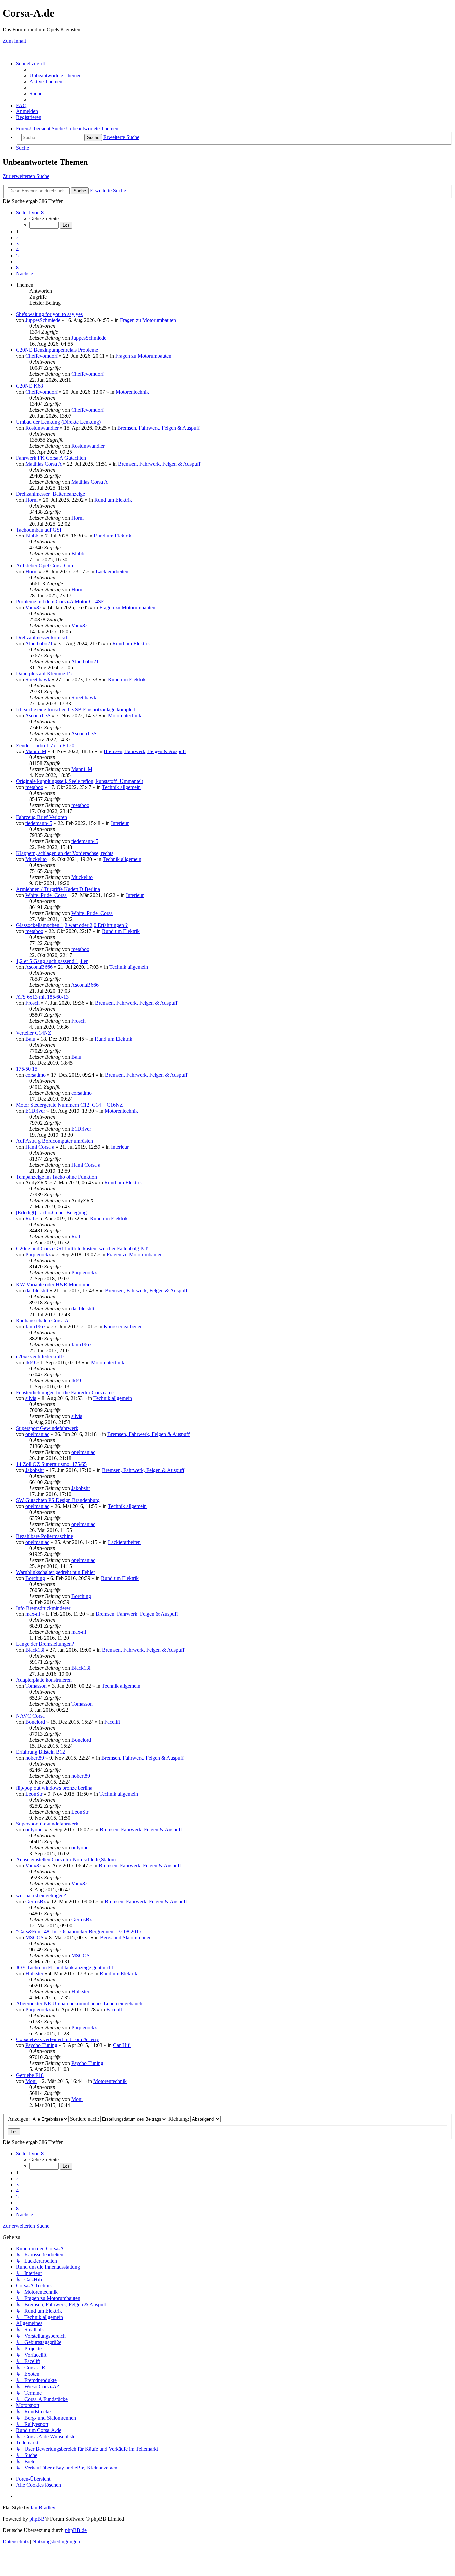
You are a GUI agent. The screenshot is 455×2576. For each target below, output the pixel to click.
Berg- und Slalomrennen (126, 1937)
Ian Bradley (43, 2508)
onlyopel (34, 1830)
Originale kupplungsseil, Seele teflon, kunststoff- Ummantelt (79, 781)
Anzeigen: (19, 2119)
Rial (30, 1219)
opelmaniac (37, 1434)
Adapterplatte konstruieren (44, 1680)
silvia (31, 1398)
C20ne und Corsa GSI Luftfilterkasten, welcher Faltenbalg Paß (82, 1249)
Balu (30, 1039)
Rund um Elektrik (113, 500)
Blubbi (32, 536)
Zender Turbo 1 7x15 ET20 (45, 745)
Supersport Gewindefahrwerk (47, 1428)
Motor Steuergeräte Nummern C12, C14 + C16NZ (69, 1105)
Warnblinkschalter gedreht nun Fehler (55, 1572)
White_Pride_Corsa (46, 895)
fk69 (30, 1362)
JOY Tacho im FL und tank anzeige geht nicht (64, 1967)
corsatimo (35, 1075)
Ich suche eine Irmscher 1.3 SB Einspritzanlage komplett (75, 709)
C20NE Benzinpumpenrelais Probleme (57, 350)
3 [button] (17, 243)
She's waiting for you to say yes (49, 314)
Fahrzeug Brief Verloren (41, 817)
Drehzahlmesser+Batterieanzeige (50, 494)
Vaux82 (33, 608)
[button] (30, 213)
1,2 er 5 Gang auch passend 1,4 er (52, 961)
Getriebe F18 (30, 2075)
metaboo (34, 787)
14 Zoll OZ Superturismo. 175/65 (51, 1464)
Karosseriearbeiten (123, 1326)
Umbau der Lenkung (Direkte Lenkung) (58, 422)
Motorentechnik (132, 392)
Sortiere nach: (85, 2119)
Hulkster (34, 1973)
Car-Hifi (122, 2045)
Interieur (120, 823)
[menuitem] (55, 75)
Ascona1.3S (38, 715)
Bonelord (35, 1722)
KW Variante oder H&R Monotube (53, 1285)
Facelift (112, 1722)
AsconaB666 (39, 967)
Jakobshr (35, 1470)
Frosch (32, 1003)
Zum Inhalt (14, 41)
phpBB (37, 2519)
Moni (31, 2081)
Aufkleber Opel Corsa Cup (44, 566)
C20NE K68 (29, 386)
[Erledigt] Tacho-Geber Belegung (51, 1213)
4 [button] (17, 249)
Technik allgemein (121, 787)
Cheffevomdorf (41, 356)
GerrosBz (35, 1902)
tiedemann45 (39, 823)
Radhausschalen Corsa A (42, 1320)
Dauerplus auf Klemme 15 (44, 673)
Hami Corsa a (40, 1147)
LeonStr (34, 1794)
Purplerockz (38, 1255)
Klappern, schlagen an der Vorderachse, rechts (65, 853)
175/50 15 (27, 1069)
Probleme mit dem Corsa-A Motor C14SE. (61, 602)
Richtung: (179, 2119)
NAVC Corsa (30, 1716)
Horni (31, 500)
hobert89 (35, 1758)
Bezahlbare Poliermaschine (44, 1536)
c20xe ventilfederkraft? (40, 1356)
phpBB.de (76, 2530)
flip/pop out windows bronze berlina (54, 1788)
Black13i (35, 1650)
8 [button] (17, 267)
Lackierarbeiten (112, 572)
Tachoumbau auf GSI (39, 530)
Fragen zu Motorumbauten (148, 320)
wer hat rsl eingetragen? (41, 1896)
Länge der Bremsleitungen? (45, 1644)
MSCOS (34, 1937)
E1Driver (35, 1111)
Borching (35, 1578)
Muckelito (36, 859)
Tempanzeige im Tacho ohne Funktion (56, 1177)
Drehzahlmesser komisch (42, 638)
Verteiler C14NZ (34, 1033)
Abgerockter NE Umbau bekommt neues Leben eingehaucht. (80, 2003)
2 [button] (17, 237)
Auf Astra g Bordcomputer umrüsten (54, 1141)
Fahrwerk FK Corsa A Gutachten (51, 458)
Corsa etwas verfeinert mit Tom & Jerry (57, 2039)
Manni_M (36, 751)
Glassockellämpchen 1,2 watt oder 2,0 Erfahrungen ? (72, 925)
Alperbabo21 (39, 644)
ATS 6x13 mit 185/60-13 (42, 997)
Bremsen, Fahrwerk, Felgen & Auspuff (158, 428)
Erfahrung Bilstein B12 (40, 1752)
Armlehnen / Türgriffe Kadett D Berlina (58, 889)
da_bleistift (37, 1290)
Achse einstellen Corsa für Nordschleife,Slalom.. (67, 1860)
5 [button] (17, 255)
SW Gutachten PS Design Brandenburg (58, 1500)
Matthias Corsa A (43, 464)
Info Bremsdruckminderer (43, 1608)
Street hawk (38, 679)
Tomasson (36, 1686)
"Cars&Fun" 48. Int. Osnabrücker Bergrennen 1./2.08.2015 (79, 1932)
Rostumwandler (42, 428)
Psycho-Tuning (41, 2045)
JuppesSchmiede (43, 320)
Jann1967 (35, 1326)
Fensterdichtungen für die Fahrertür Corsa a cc (65, 1392)
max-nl (33, 1614)
